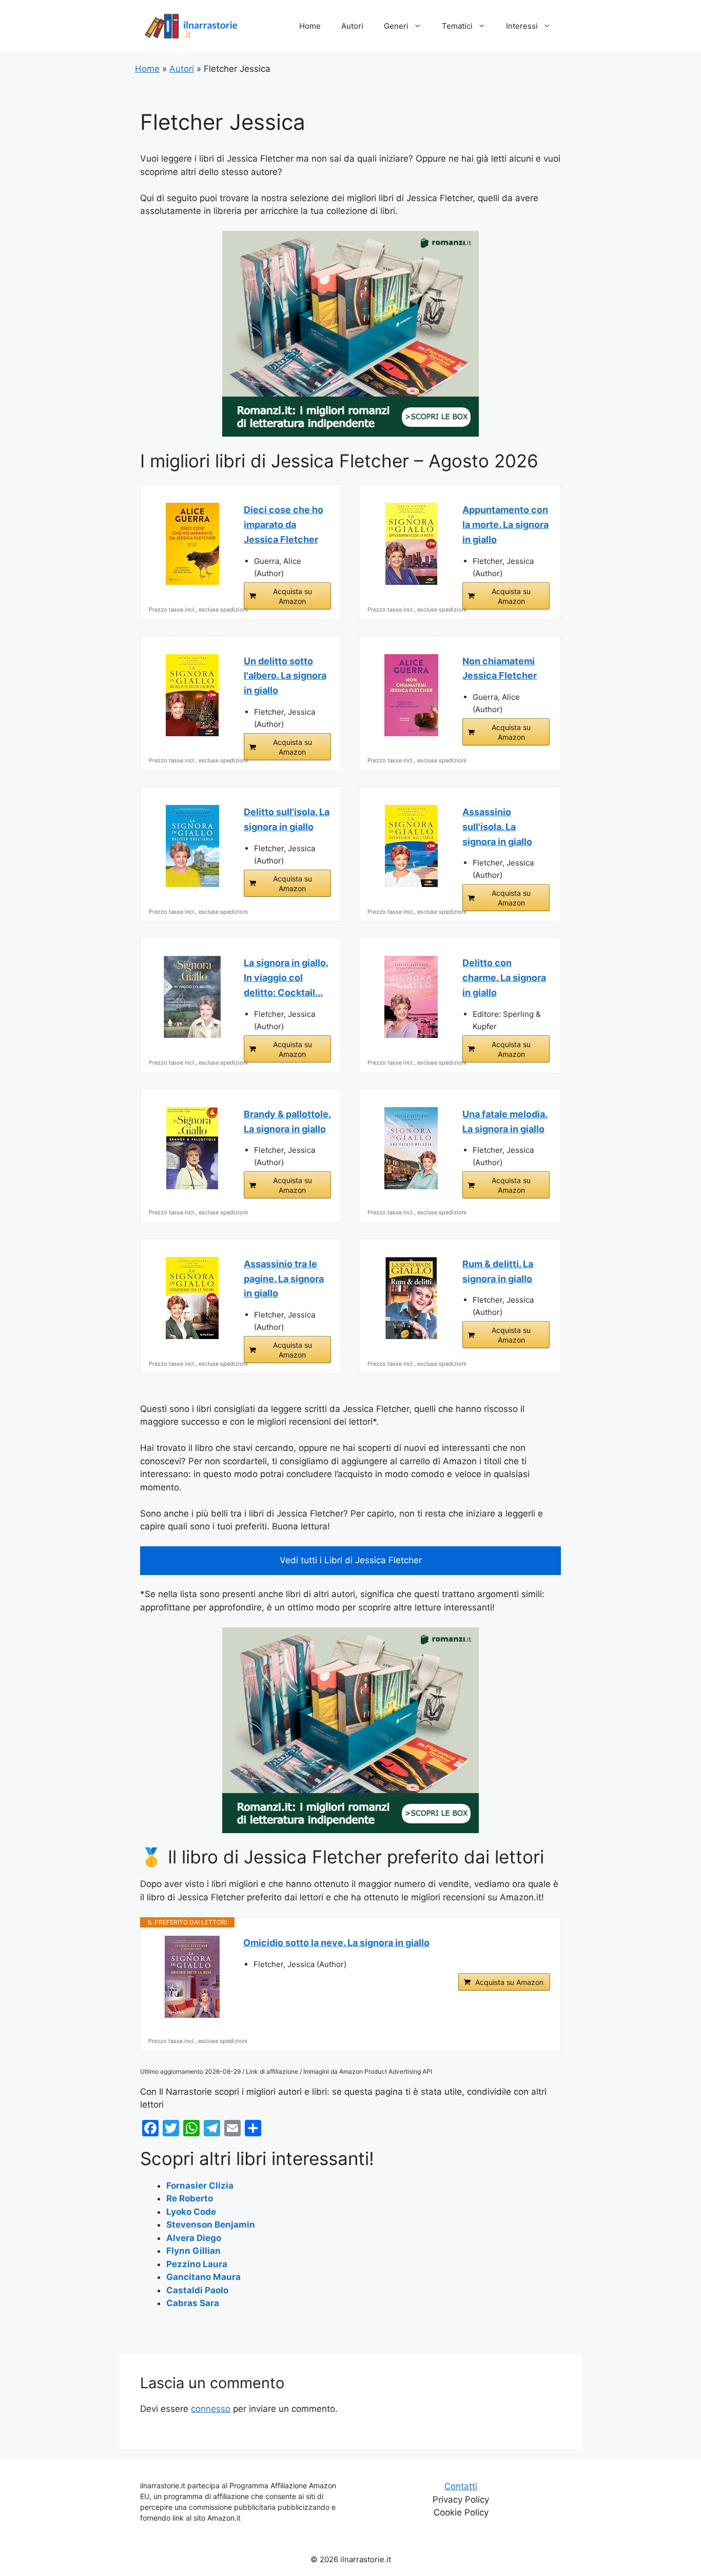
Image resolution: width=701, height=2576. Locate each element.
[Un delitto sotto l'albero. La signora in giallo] (192, 695)
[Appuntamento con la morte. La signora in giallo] (411, 544)
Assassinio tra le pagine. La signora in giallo (284, 1279)
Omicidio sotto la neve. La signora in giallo (336, 1943)
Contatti (461, 2486)
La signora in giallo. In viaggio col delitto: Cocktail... (286, 978)
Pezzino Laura (197, 2264)
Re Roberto (190, 2198)
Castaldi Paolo (197, 2290)
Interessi (522, 26)
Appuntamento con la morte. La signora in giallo (505, 525)
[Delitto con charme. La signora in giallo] (411, 997)
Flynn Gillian (193, 2251)
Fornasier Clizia (200, 2186)
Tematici (457, 26)
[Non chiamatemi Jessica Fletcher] (411, 695)
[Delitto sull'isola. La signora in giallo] (192, 846)
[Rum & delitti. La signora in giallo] (411, 1298)
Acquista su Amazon (293, 596)
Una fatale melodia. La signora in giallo (505, 1122)
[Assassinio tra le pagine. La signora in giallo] (192, 1298)
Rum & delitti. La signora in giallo (498, 1271)
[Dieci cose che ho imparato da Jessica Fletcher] (192, 544)
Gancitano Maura (203, 2277)
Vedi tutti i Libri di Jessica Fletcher (351, 1560)
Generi (396, 26)
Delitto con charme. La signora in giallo (504, 978)
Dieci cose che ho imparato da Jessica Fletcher (284, 525)
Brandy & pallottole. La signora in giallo (287, 1122)
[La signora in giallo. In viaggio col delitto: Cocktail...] (192, 997)
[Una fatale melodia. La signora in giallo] (411, 1148)
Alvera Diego (194, 2238)
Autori (352, 26)
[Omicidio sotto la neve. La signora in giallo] (192, 1977)
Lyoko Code (191, 2212)
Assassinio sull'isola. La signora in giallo (497, 827)
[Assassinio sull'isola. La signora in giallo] (411, 846)
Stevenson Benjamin (211, 2225)
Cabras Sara (193, 2303)
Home (310, 26)
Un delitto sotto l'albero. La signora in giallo (285, 676)
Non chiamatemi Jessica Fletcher (500, 668)
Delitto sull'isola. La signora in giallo (287, 819)
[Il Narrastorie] (191, 26)
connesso (211, 2409)
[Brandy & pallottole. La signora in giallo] (192, 1148)
